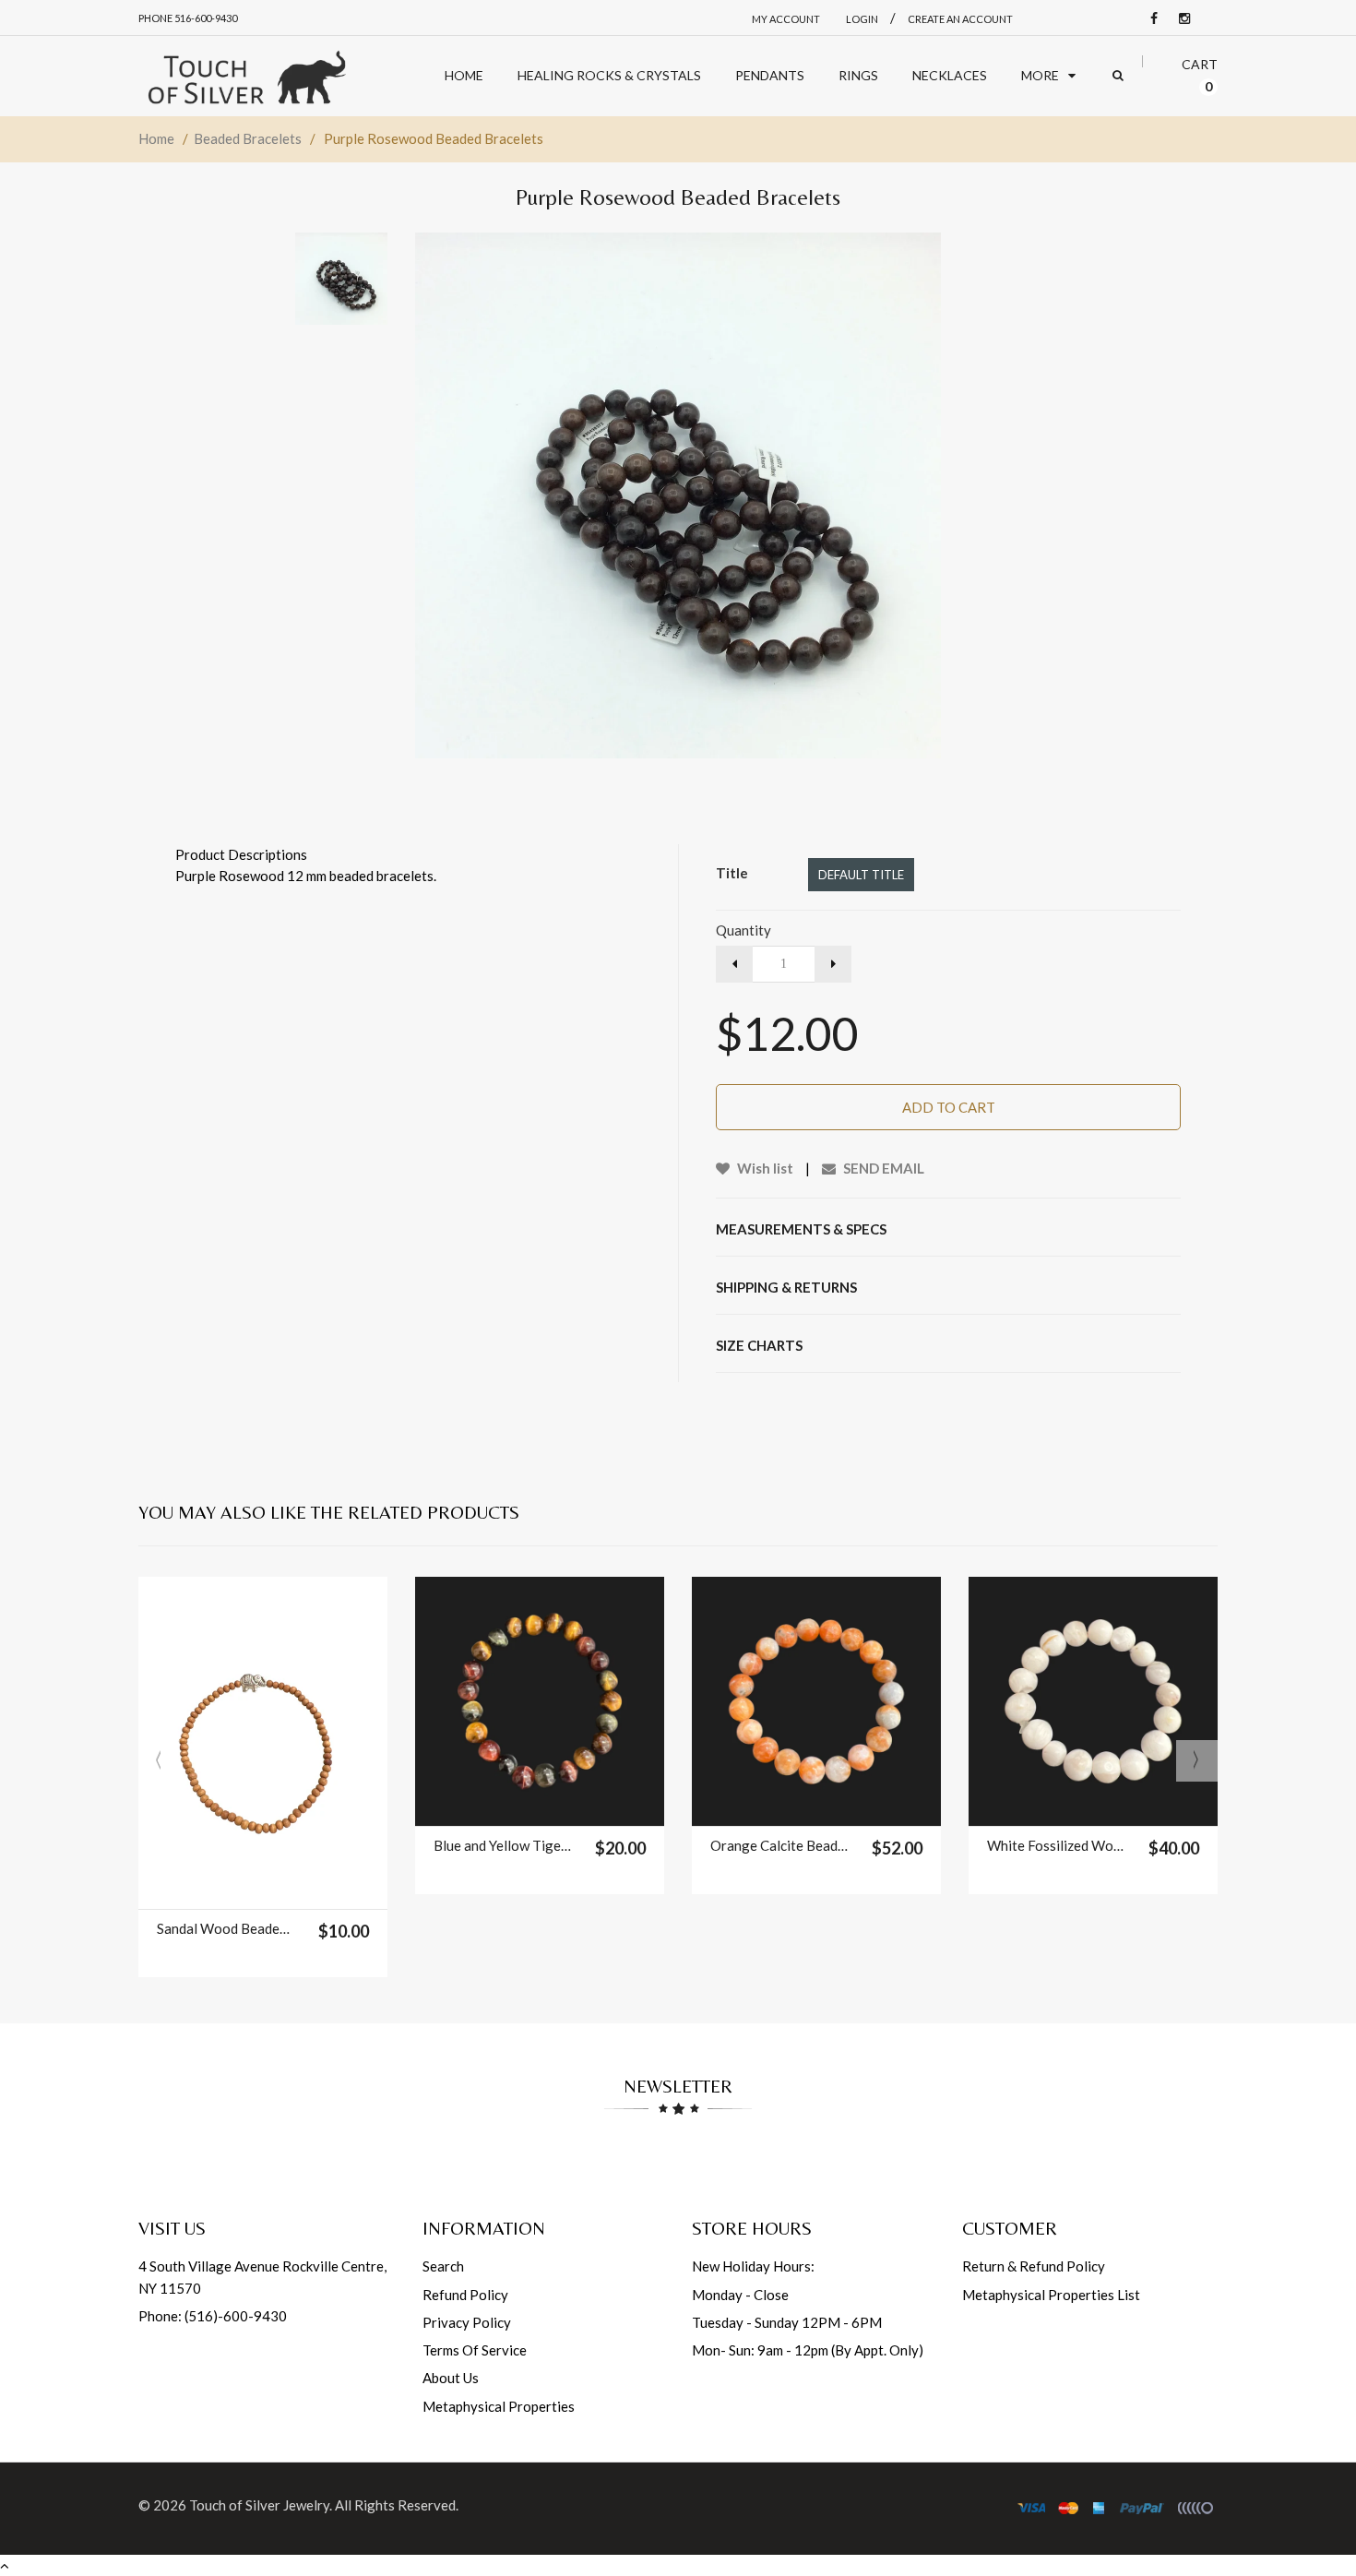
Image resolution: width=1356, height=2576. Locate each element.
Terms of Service (475, 2350)
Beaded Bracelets (248, 138)
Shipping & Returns (786, 1287)
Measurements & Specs (801, 1229)
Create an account (960, 19)
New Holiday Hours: (753, 2266)
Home (156, 138)
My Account (786, 19)
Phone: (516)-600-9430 (213, 2316)
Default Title (861, 875)
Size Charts (759, 1345)
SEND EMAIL (882, 1168)
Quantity (743, 930)
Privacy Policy (467, 2322)
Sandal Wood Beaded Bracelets (226, 1928)
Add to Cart (949, 1107)
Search (443, 2266)
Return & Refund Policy (1034, 2266)
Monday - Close (740, 2295)
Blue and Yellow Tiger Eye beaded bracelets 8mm (502, 1845)
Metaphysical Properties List (1051, 2295)
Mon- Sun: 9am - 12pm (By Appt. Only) (808, 2350)
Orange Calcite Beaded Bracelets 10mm (779, 1845)
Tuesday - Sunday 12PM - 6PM (787, 2322)
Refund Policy (465, 2295)
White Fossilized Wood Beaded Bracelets (1056, 1845)
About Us (451, 2378)
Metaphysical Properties (499, 2406)
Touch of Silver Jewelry (259, 2505)
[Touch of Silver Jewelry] (246, 76)
